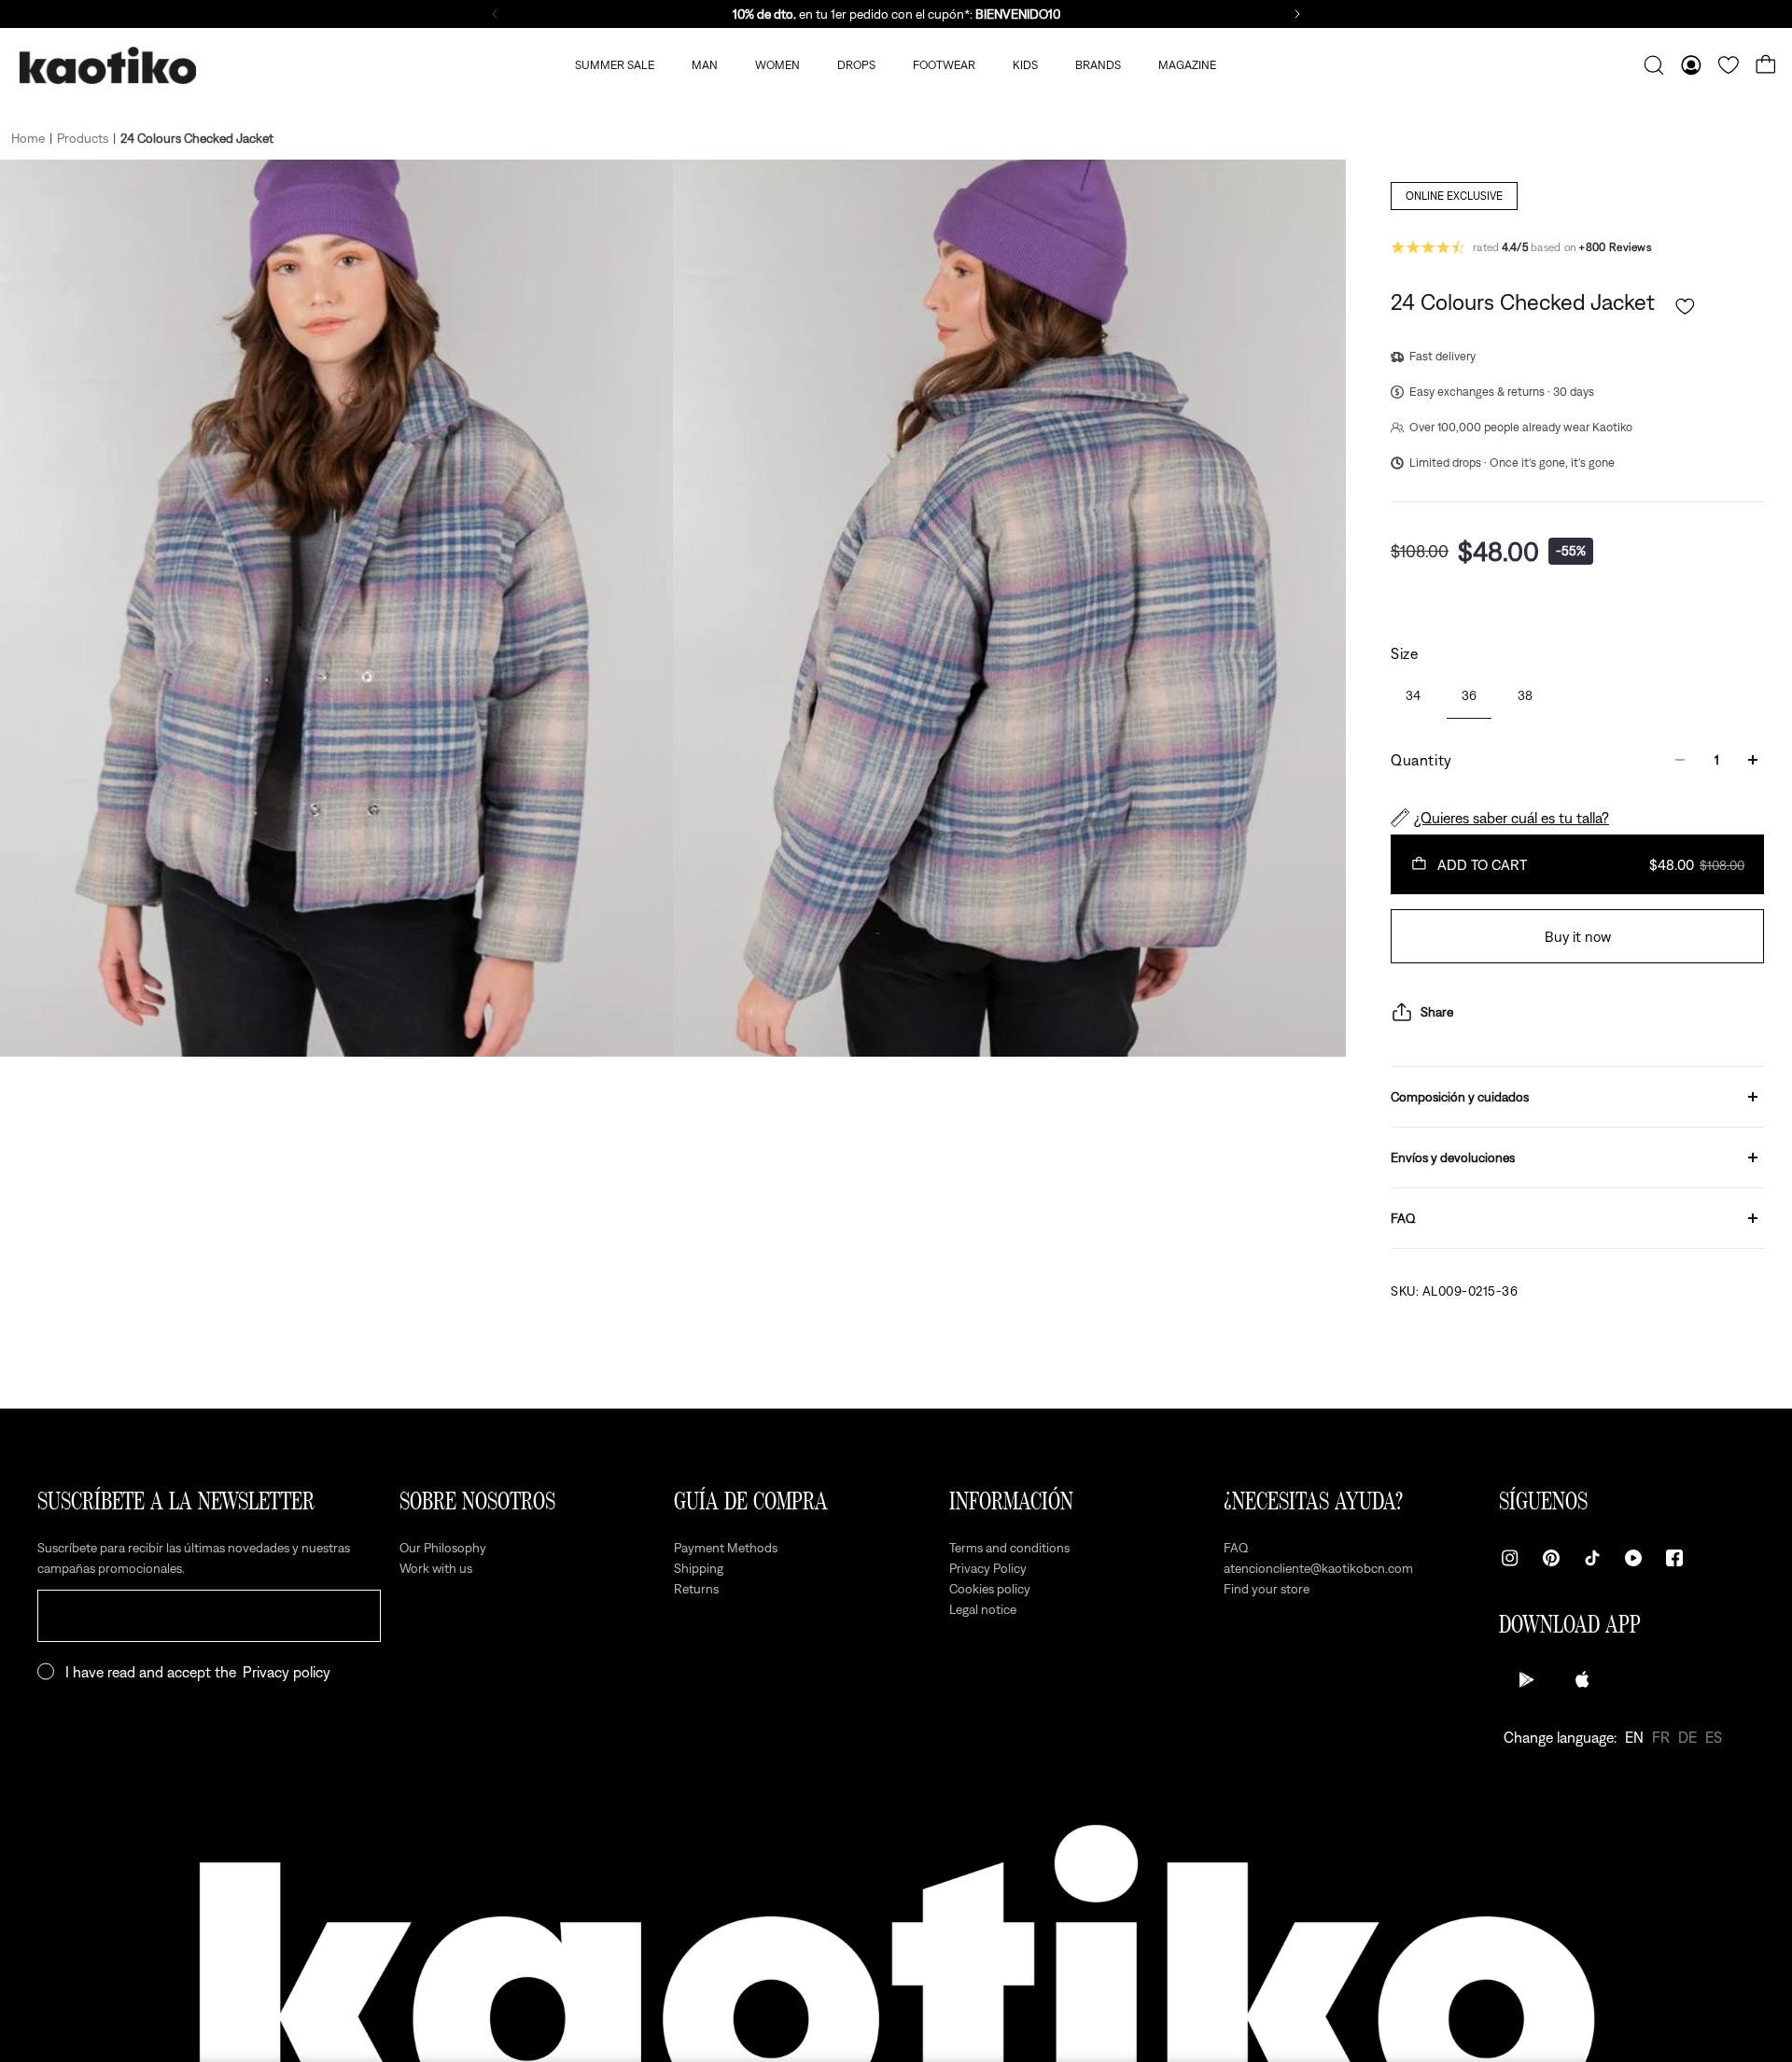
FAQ (1403, 1218)
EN (1634, 1737)
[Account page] (1691, 65)
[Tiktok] (1592, 1558)
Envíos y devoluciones (1453, 1157)
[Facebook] (1674, 1558)
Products (83, 138)
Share (1437, 1012)
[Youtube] (1633, 1558)
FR (1661, 1737)
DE (1687, 1737)
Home (28, 138)
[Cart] (1766, 65)
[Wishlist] (1729, 65)
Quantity (1421, 760)
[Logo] (107, 66)
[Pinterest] (1551, 1558)
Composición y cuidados (1460, 1097)
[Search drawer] (1654, 65)
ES (1714, 1737)
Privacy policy (287, 1672)
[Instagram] (1510, 1558)
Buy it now (1578, 936)
